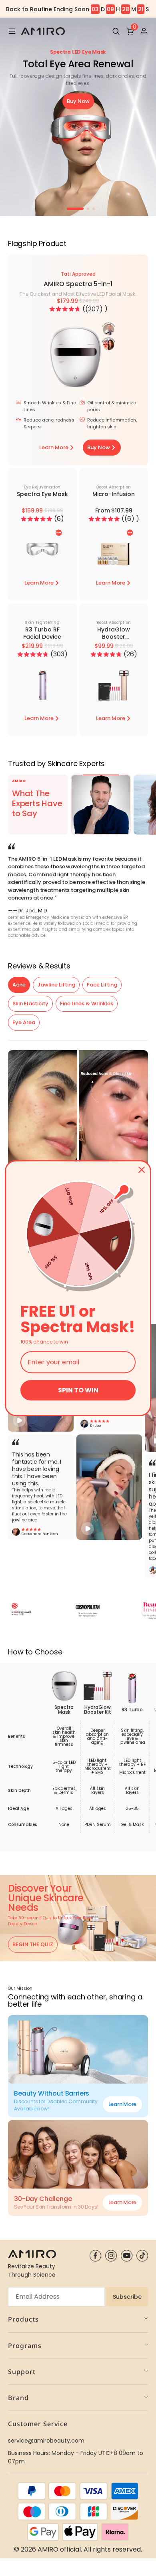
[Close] (142, 1170)
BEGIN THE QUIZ (33, 1944)
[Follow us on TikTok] (142, 2256)
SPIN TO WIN (78, 1390)
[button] (65, 309)
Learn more (122, 2104)
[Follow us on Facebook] (95, 2256)
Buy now (78, 101)
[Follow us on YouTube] (127, 2256)
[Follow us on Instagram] (111, 2256)
